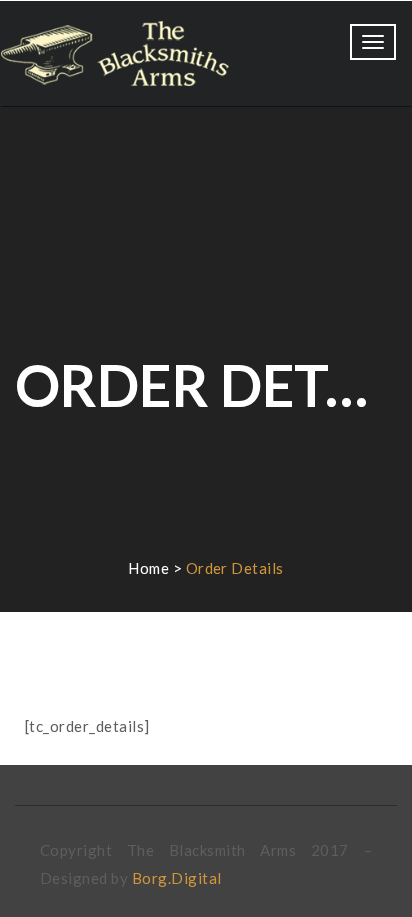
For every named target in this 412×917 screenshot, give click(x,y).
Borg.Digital (177, 878)
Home (148, 568)
